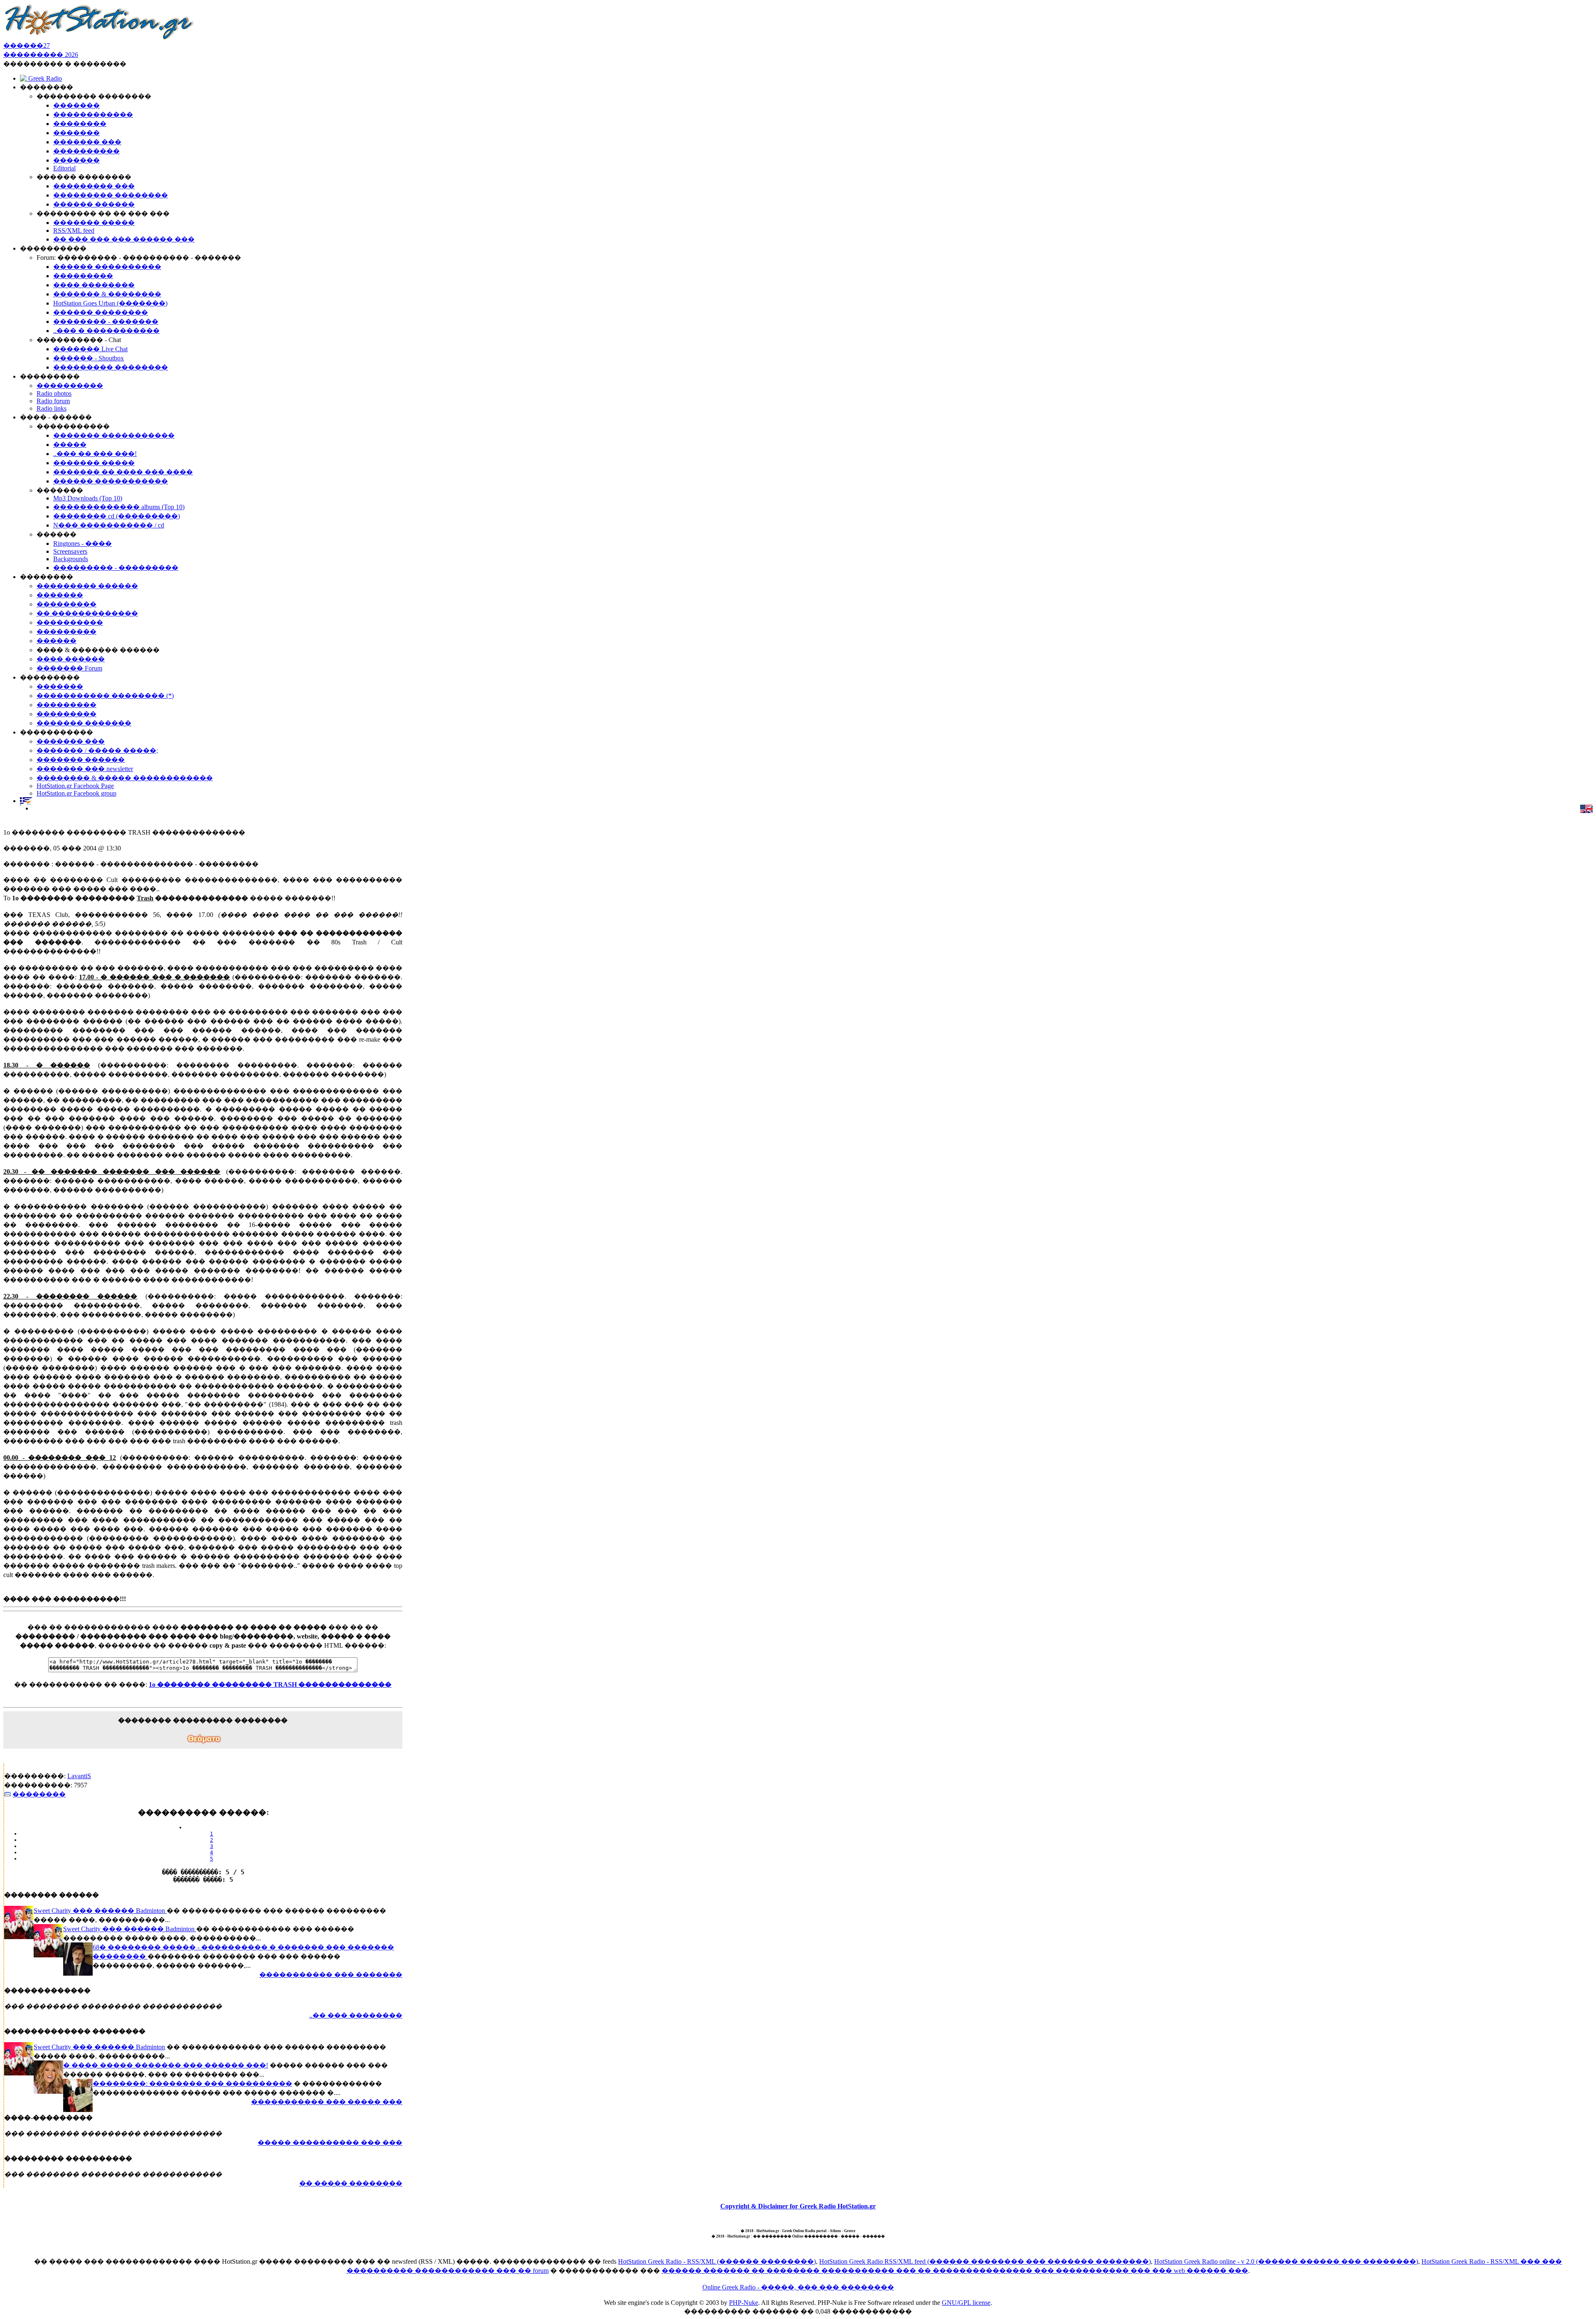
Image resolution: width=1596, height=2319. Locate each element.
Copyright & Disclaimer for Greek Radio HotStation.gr (798, 2206)
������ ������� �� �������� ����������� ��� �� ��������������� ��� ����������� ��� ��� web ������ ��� (955, 2271)
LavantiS (79, 1776)
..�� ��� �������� (356, 2015)
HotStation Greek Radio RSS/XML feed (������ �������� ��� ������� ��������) (985, 2261)
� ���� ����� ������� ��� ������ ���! (166, 2065)
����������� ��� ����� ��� (327, 2102)
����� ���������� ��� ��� (330, 2143)
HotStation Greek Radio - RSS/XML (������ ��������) (717, 2261)
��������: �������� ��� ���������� (192, 2084)
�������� (39, 1794)
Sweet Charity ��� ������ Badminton (100, 1911)
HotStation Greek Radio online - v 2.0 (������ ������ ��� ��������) (1286, 2261)
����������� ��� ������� (331, 1975)
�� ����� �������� (351, 2183)
